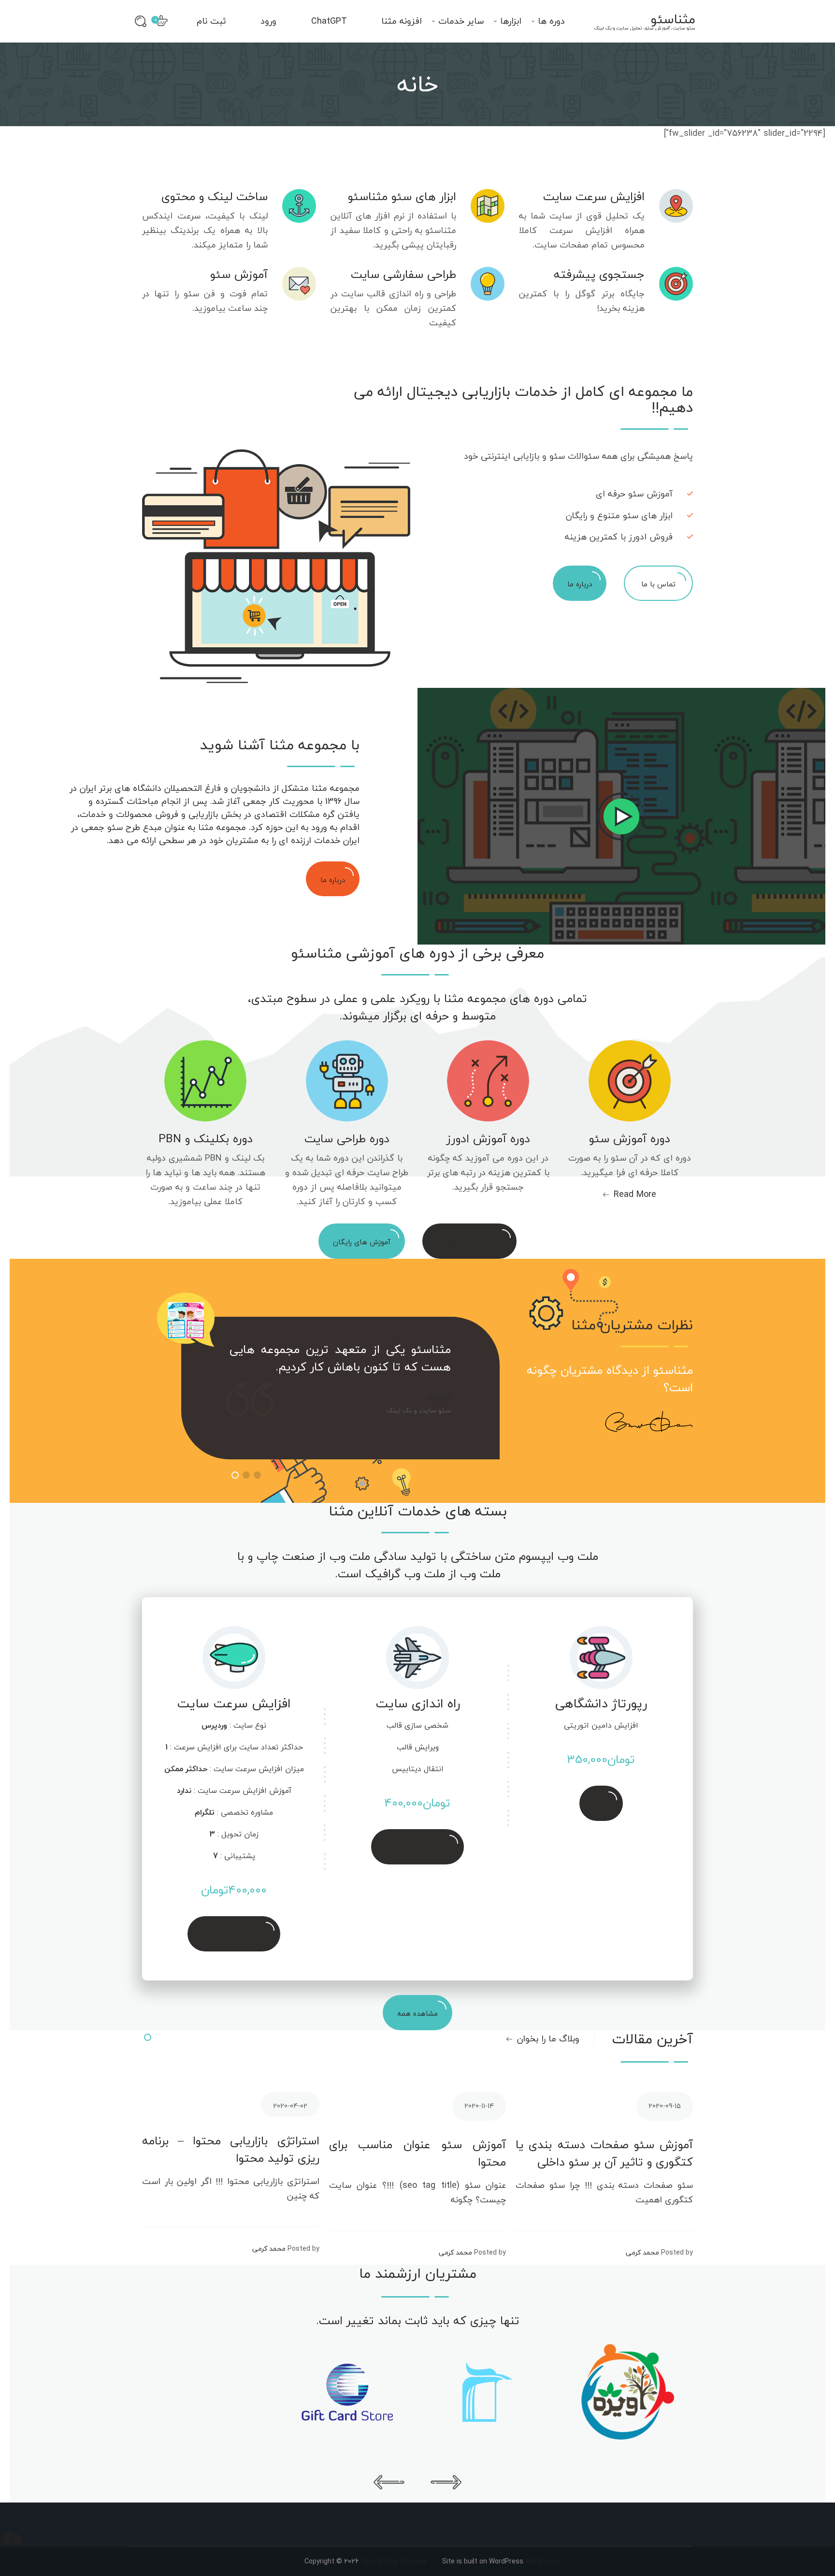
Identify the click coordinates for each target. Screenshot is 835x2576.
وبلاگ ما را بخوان (548, 2039)
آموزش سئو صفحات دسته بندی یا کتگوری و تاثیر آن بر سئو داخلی (604, 2154)
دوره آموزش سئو (630, 1139)
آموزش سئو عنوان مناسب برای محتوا (418, 2154)
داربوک (439, 1397)
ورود (268, 21)
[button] (235, 1475)
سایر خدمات (461, 21)
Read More (635, 1194)
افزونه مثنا (402, 21)
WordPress (542, 2561)
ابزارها (511, 21)
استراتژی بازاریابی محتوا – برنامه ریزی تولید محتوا (231, 2150)
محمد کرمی (269, 2249)
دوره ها (551, 21)
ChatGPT (329, 21)
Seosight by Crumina (393, 2561)
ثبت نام (211, 21)
